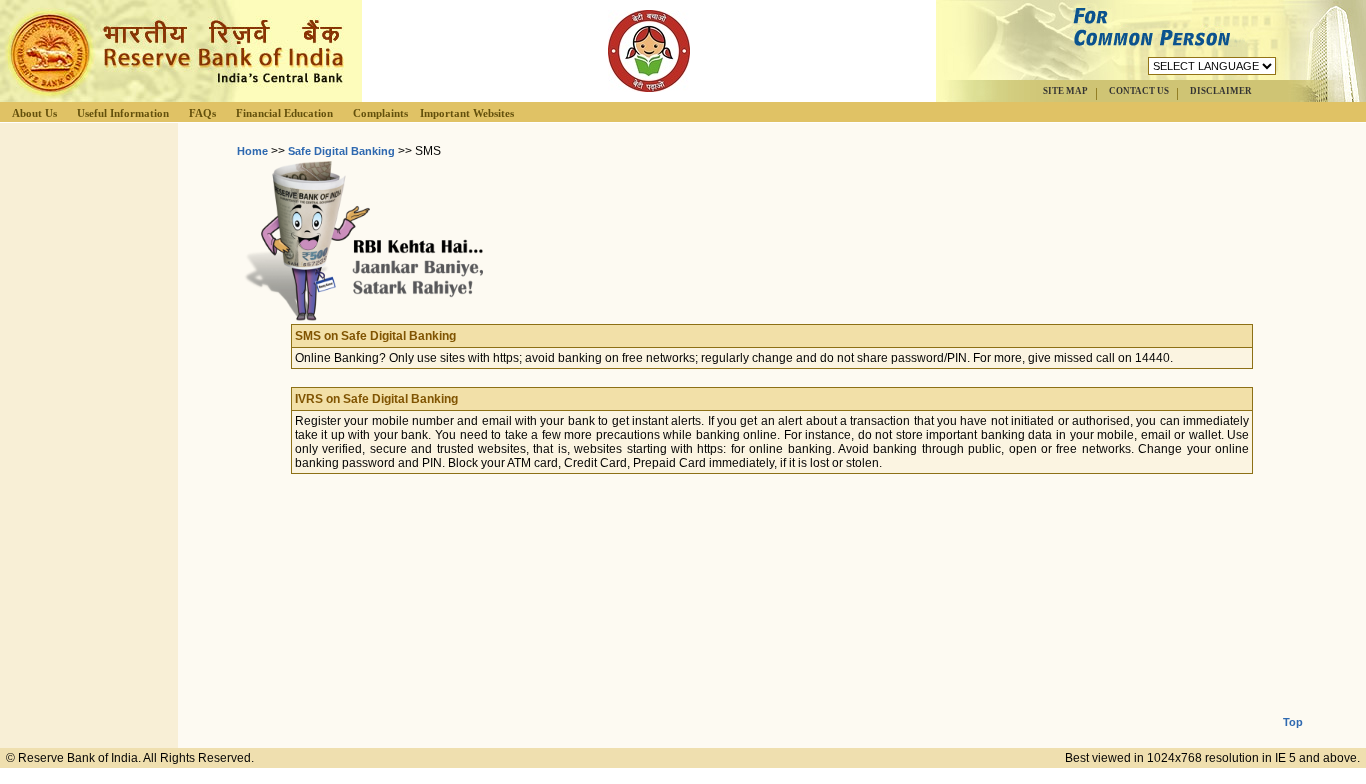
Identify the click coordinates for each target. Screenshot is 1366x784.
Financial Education (284, 113)
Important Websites (467, 113)
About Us (34, 113)
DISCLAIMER (1221, 91)
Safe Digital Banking (341, 151)
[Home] (174, 96)
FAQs (202, 113)
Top (1293, 722)
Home (252, 151)
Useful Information (123, 113)
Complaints (380, 113)
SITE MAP (1065, 91)
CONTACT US (1139, 91)
